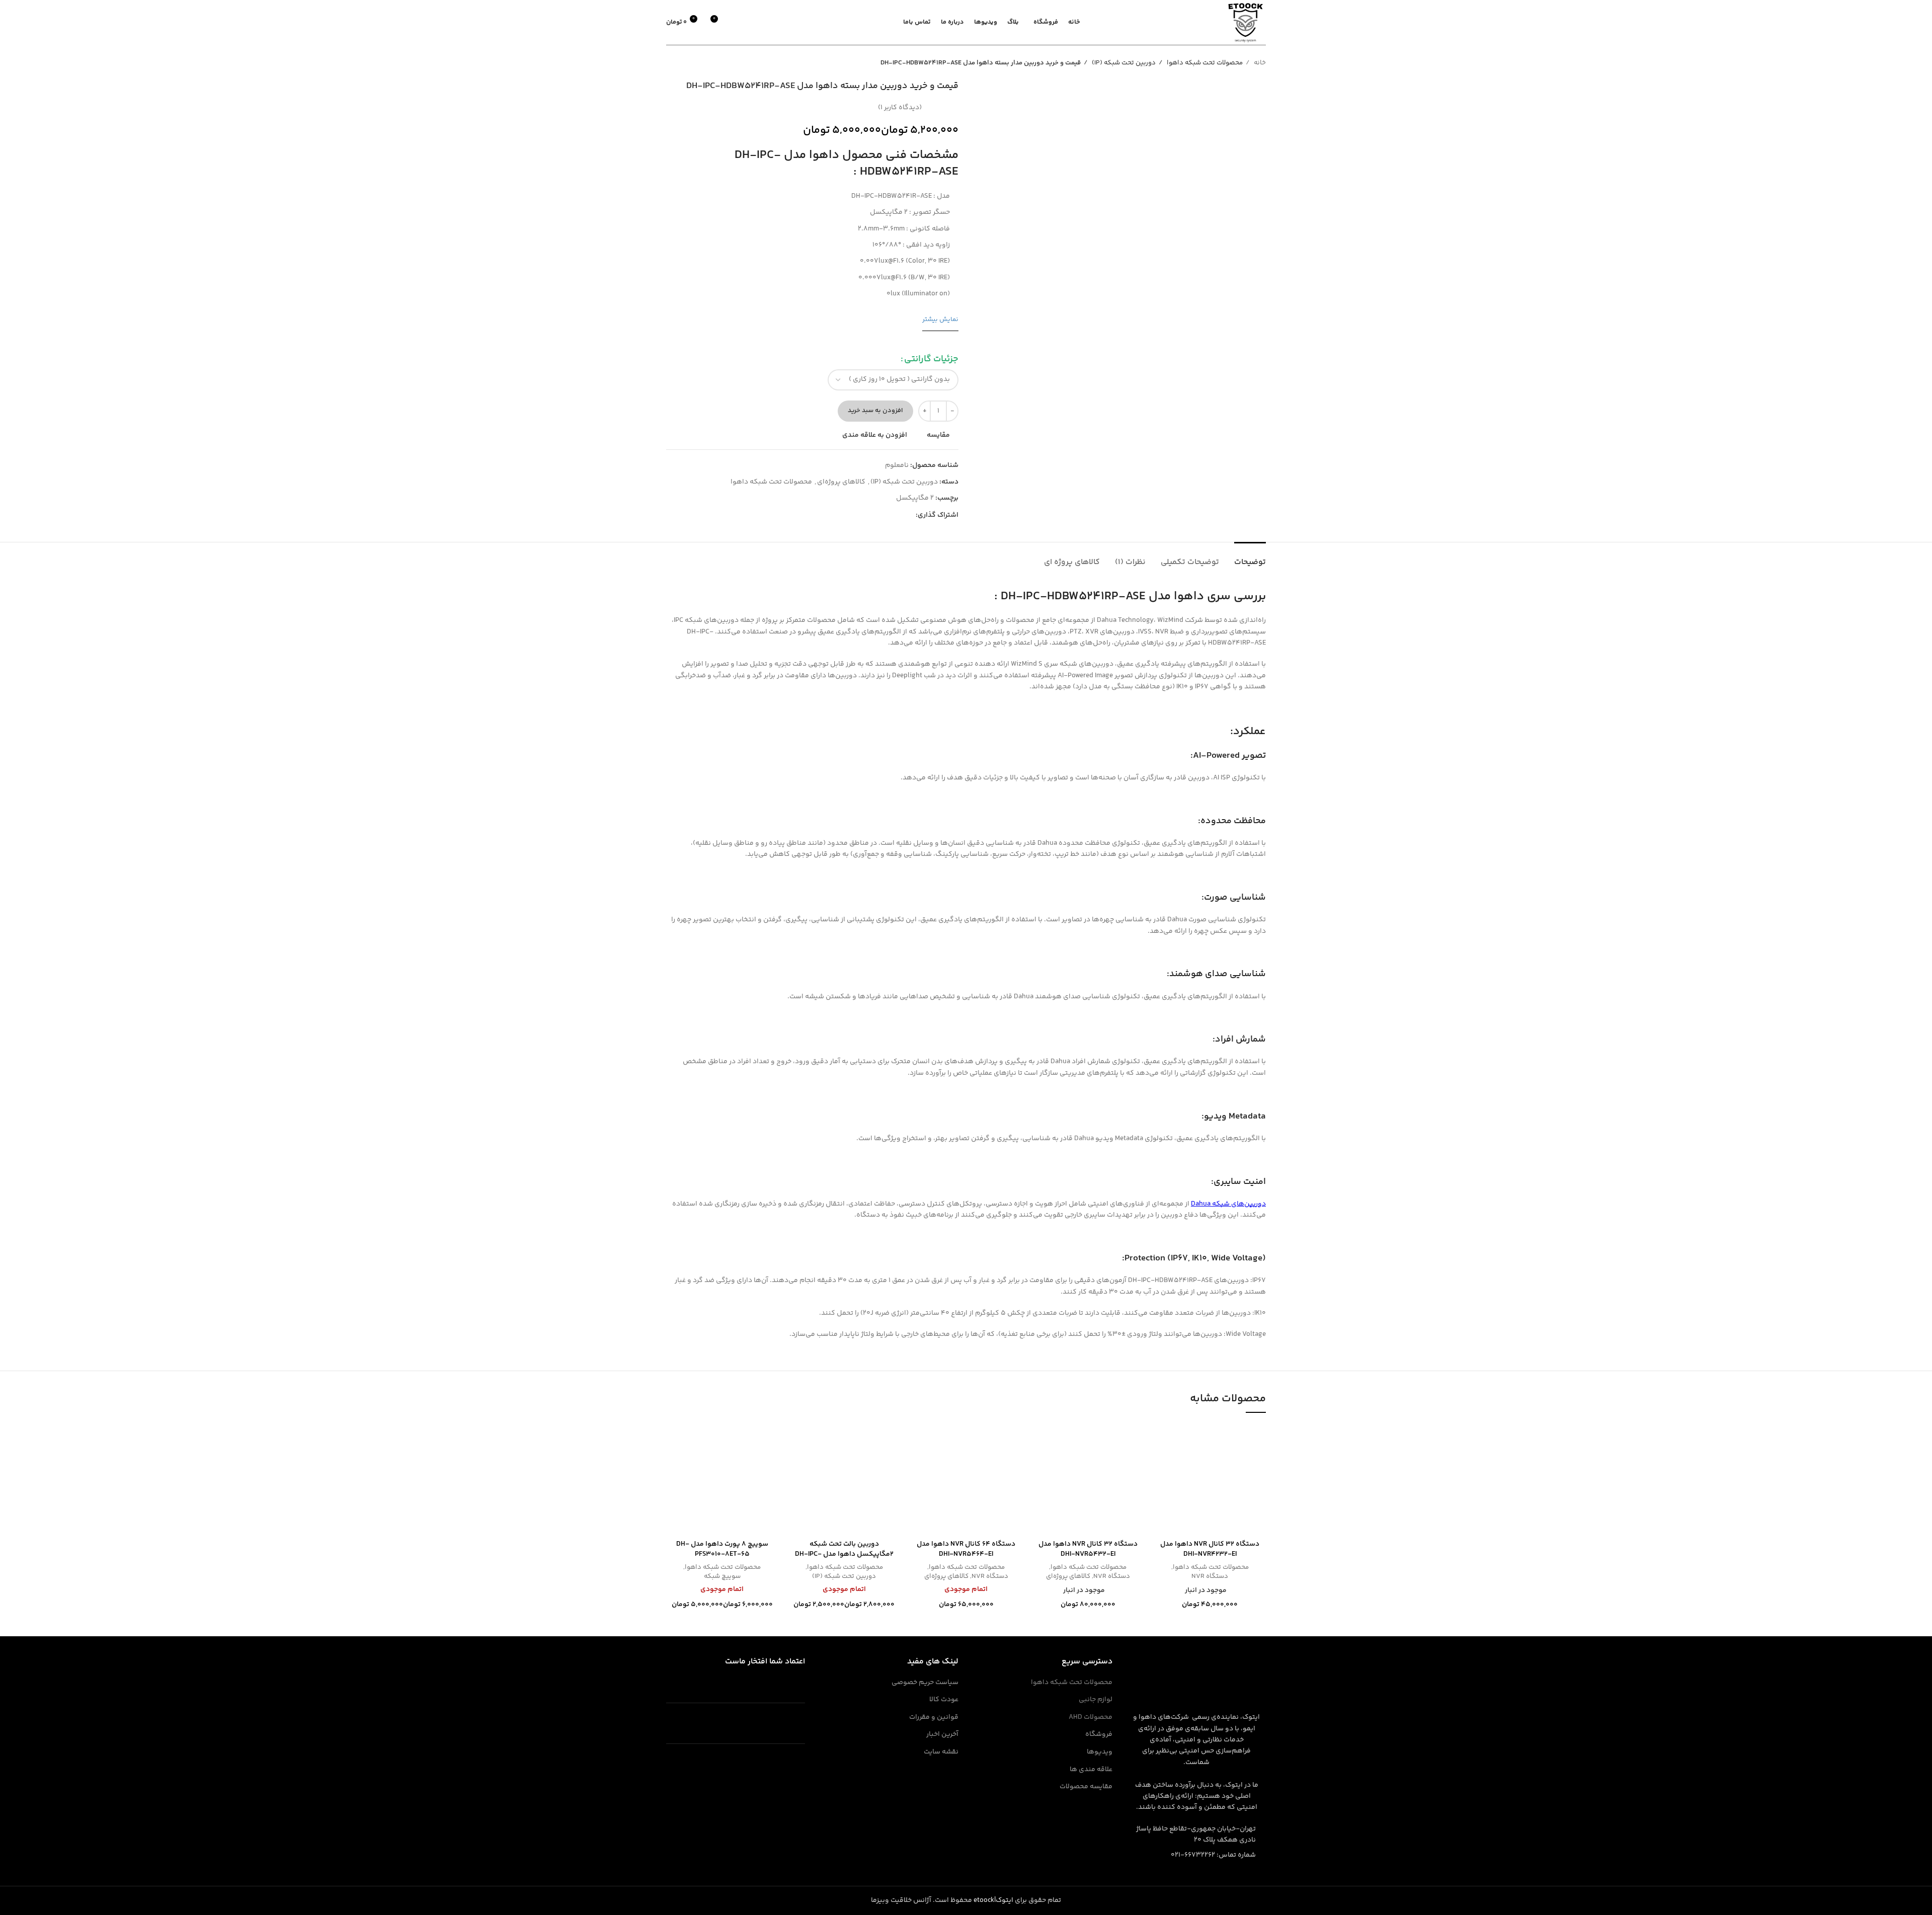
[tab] (1250, 557)
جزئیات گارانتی (931, 359)
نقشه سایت (941, 1752)
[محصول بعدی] (671, 63)
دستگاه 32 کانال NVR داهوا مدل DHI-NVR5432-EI (1088, 1549)
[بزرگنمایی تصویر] (1176, 282)
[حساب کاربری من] (737, 23)
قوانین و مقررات (934, 1718)
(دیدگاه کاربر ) (900, 108)
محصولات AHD (1091, 1718)
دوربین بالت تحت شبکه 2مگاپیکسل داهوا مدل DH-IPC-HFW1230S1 (844, 1554)
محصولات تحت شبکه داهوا (1204, 63)
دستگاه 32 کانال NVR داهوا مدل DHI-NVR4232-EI (1210, 1549)
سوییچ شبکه (722, 1577)
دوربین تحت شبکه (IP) (1123, 63)
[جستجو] (754, 23)
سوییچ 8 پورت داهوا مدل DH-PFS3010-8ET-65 (722, 1549)
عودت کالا (944, 1700)
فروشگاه (1099, 1735)
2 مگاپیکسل (915, 498)
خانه (1259, 63)
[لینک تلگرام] (907, 515)
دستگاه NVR (1210, 1577)
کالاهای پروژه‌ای (841, 482)
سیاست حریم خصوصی (925, 1683)
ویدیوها (1100, 1752)
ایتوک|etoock (993, 1900)
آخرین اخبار (942, 1735)
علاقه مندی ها (1091, 1770)
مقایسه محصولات (1086, 1787)
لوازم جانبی (1096, 1700)
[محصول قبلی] (691, 63)
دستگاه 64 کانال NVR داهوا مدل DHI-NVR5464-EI (966, 1549)
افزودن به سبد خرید (875, 411)
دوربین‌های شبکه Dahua (1228, 1204)
